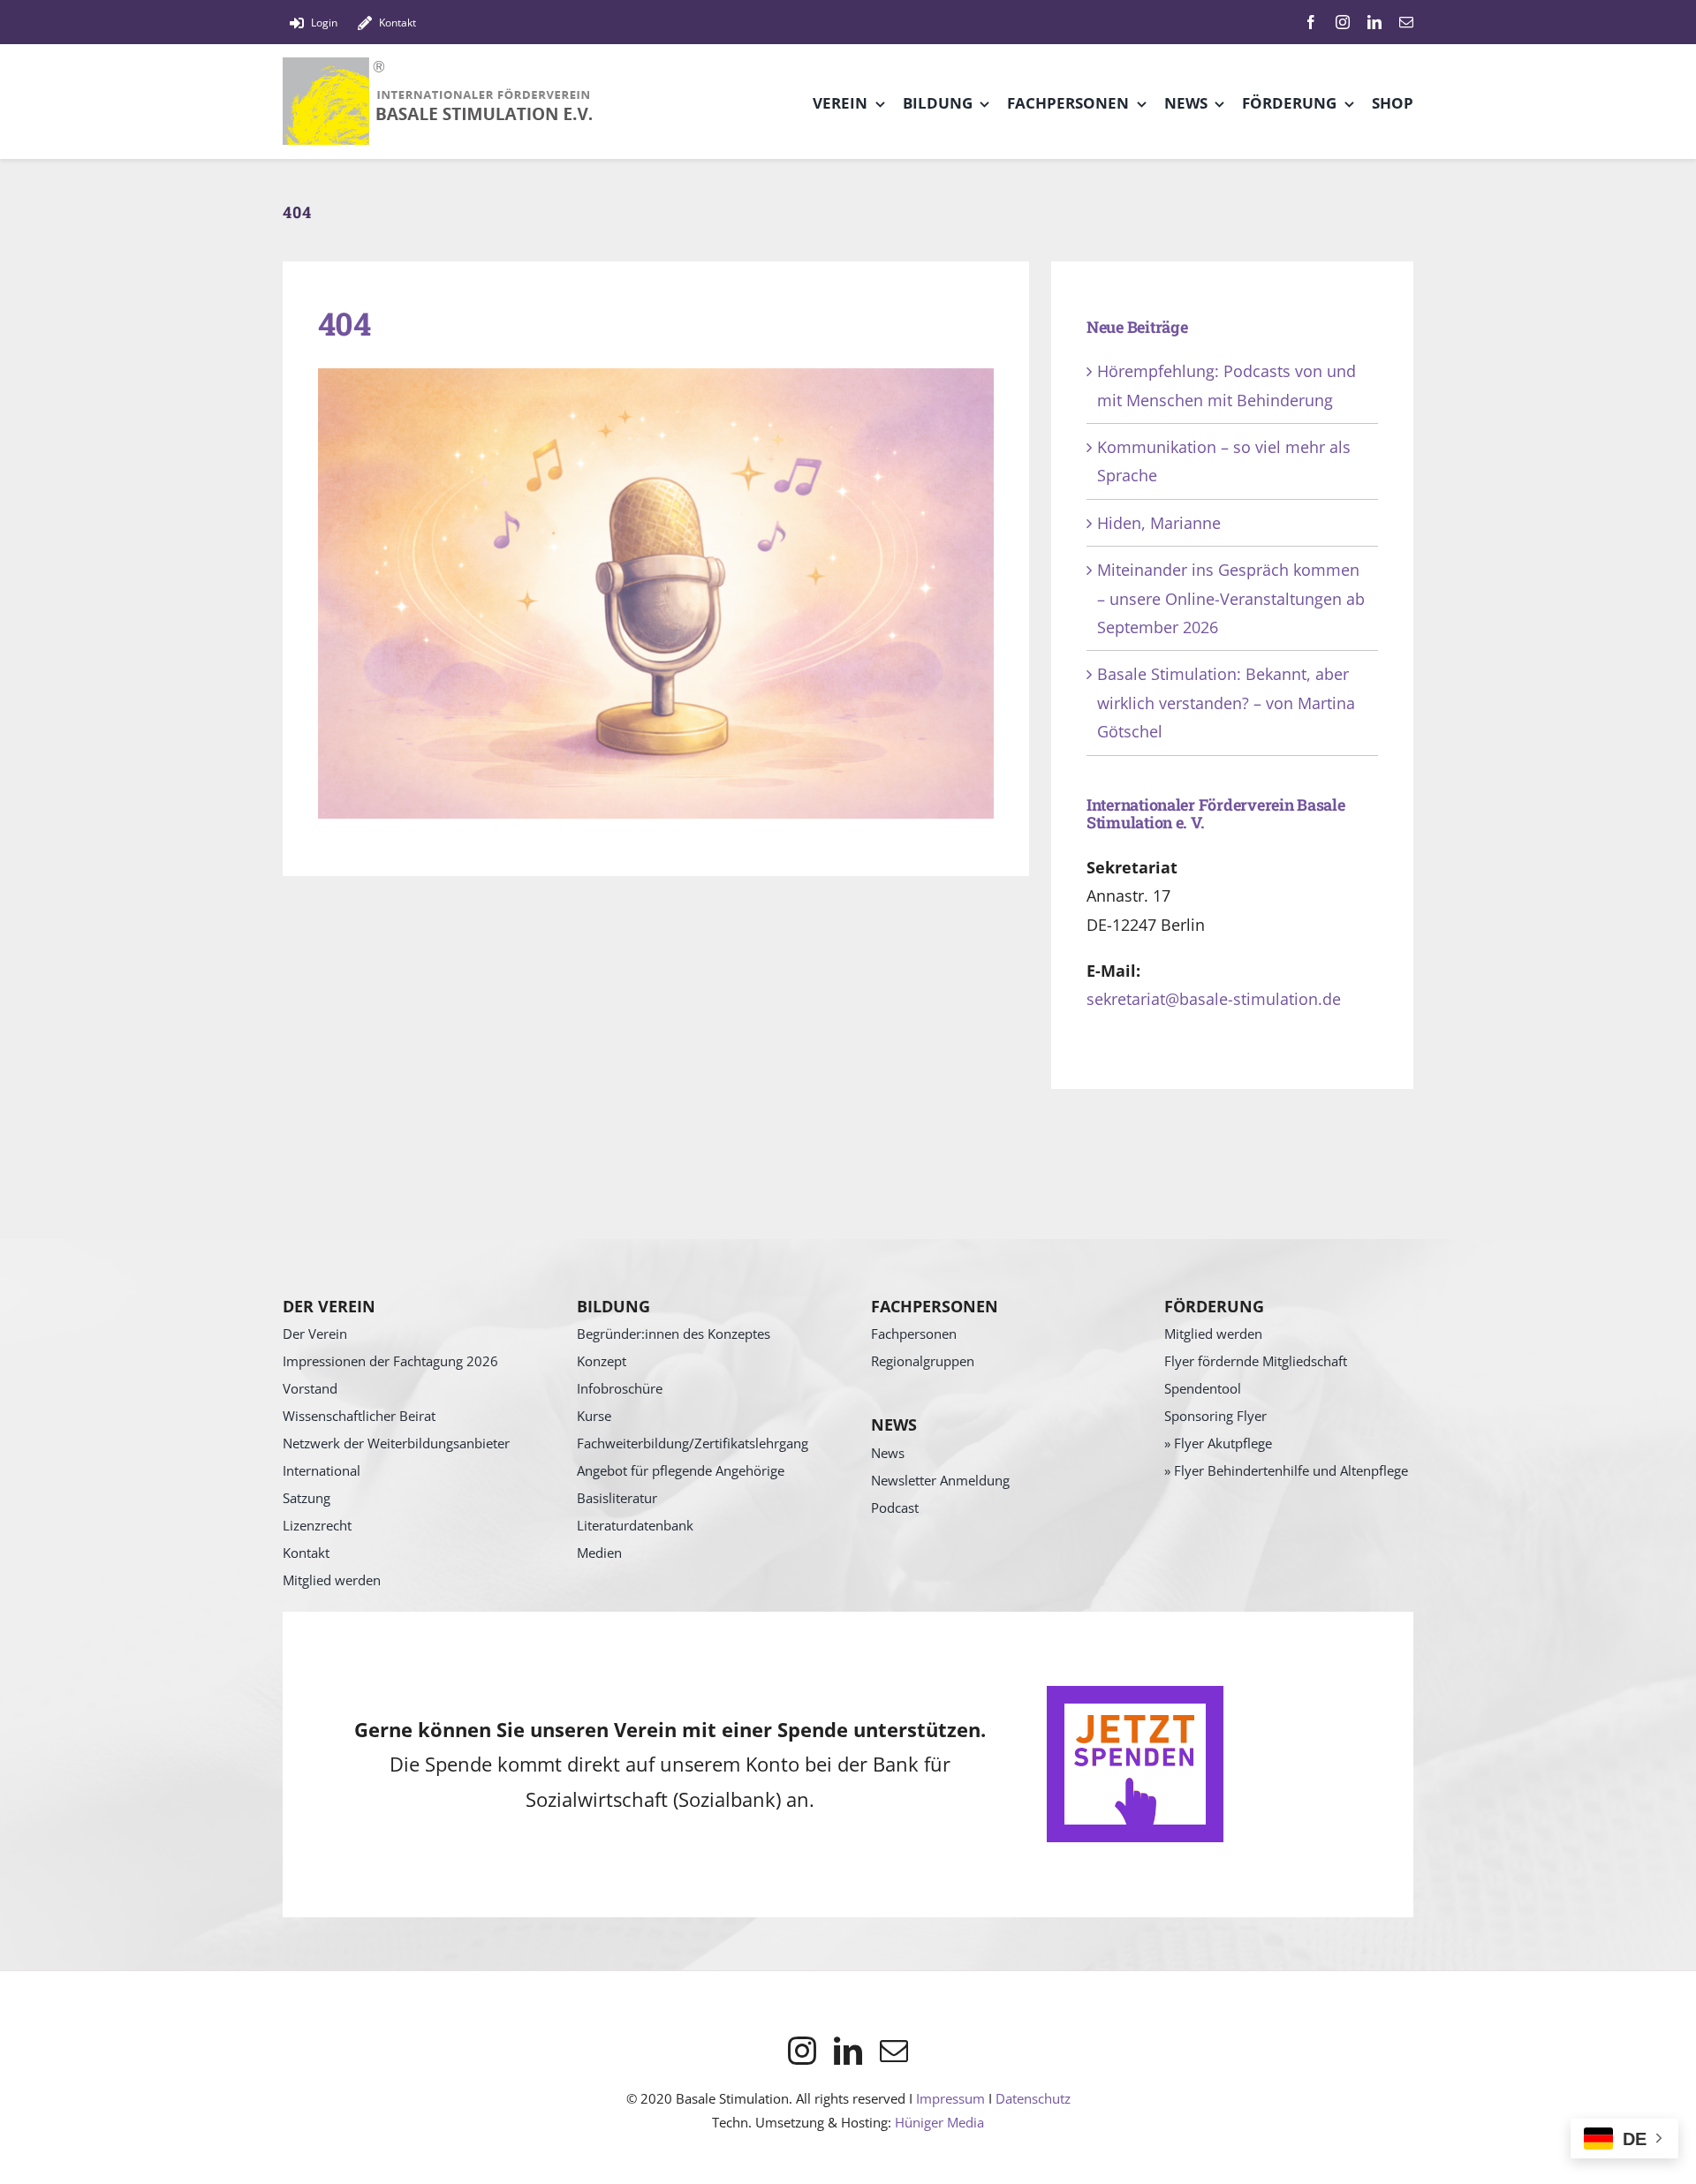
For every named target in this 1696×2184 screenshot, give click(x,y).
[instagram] (1343, 22)
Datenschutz (1033, 2098)
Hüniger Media (939, 2122)
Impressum (950, 2098)
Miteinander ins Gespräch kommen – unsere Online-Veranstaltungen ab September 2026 (1231, 598)
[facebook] (1311, 22)
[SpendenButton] (1135, 1694)
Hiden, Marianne (1159, 523)
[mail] (1406, 22)
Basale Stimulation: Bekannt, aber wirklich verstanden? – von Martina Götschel (1226, 703)
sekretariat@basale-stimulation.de (1214, 999)
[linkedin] (1374, 22)
